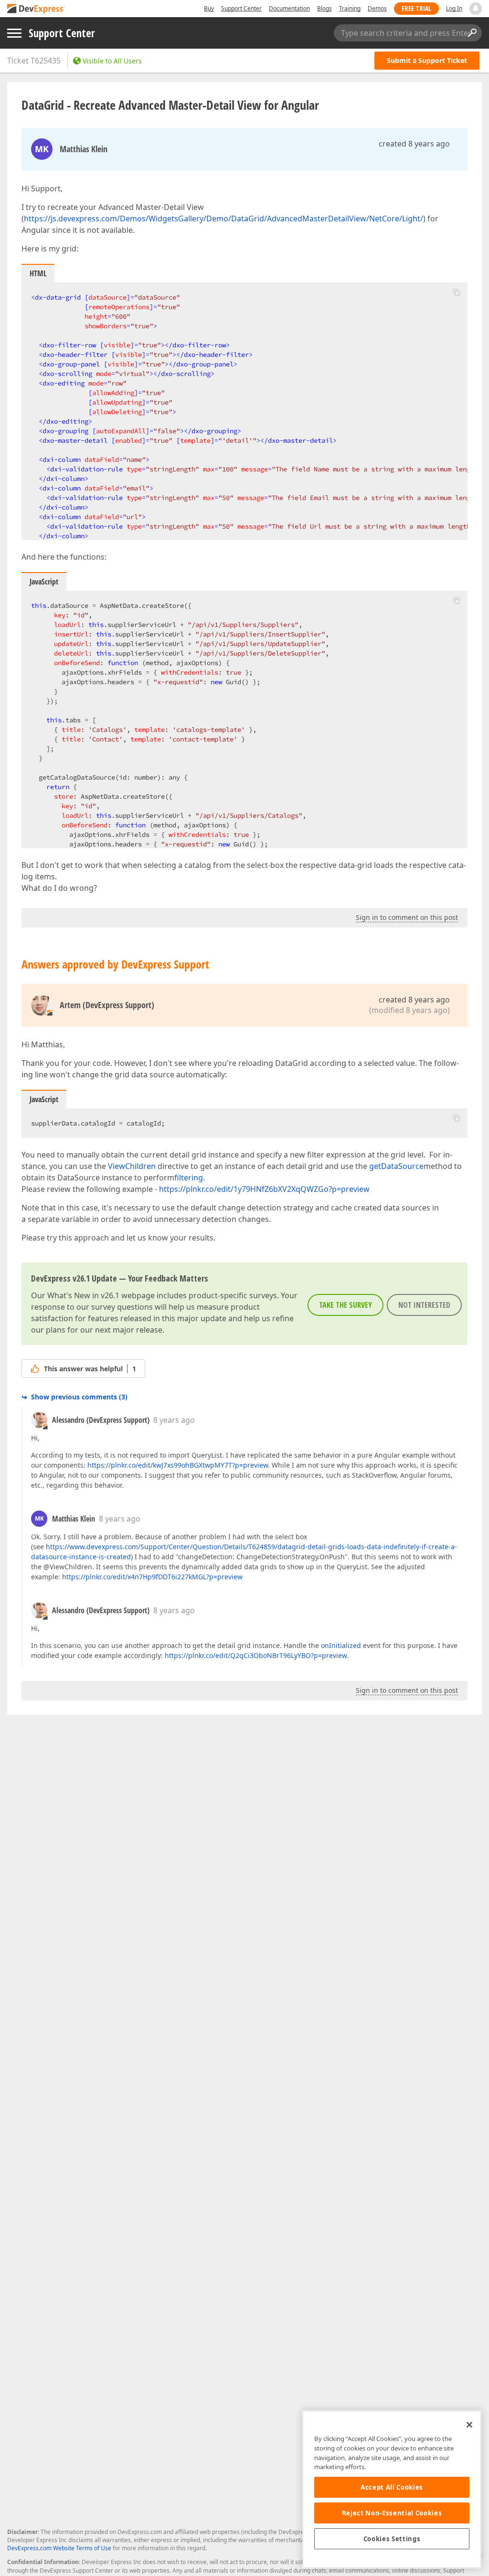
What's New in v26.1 (83, 1295)
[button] (457, 292)
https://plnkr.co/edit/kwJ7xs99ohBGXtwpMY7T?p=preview (178, 1465)
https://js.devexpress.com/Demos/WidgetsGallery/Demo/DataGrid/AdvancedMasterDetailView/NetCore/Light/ (223, 219)
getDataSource (396, 1166)
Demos (377, 8)
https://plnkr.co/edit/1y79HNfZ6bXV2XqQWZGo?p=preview (264, 1189)
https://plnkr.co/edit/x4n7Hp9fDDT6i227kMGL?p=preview (152, 1577)
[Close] (469, 2425)
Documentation (289, 8)
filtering (189, 1178)
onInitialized (341, 1645)
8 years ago (174, 1420)
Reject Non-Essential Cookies (392, 2513)
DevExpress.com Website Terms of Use (59, 2548)
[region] (392, 2489)
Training (350, 8)
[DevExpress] (36, 9)
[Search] (472, 33)
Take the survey (345, 1305)
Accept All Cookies (392, 2487)
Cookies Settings (392, 2539)
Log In (454, 8)
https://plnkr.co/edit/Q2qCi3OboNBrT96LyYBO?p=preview (256, 1655)
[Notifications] (476, 9)
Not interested (424, 1305)
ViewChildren (132, 1166)
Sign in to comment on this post (407, 917)
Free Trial (416, 8)
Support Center (241, 8)
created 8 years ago (414, 144)
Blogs (324, 8)
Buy (209, 8)
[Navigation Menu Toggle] (14, 33)
